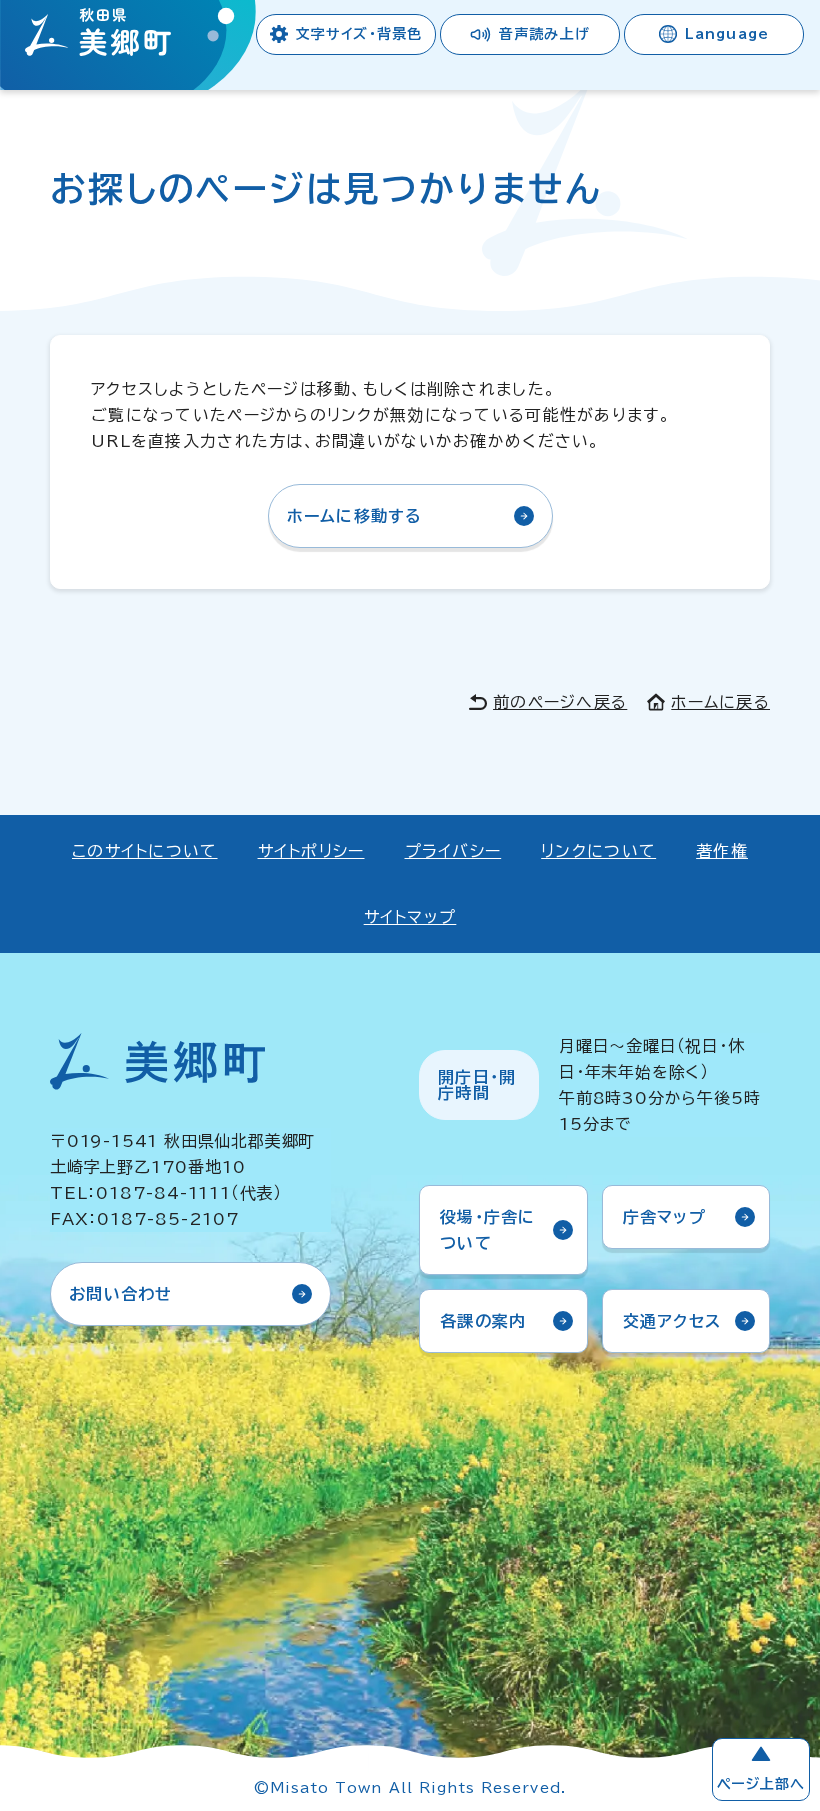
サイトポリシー (311, 851)
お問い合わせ (121, 1294)
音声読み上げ (544, 34)
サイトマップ (410, 917)
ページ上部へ (761, 1784)
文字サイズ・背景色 (359, 34)
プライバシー (453, 851)
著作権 (722, 851)
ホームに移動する (355, 516)
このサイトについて (145, 851)
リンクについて (598, 851)
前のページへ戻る (560, 702)
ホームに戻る (720, 702)
